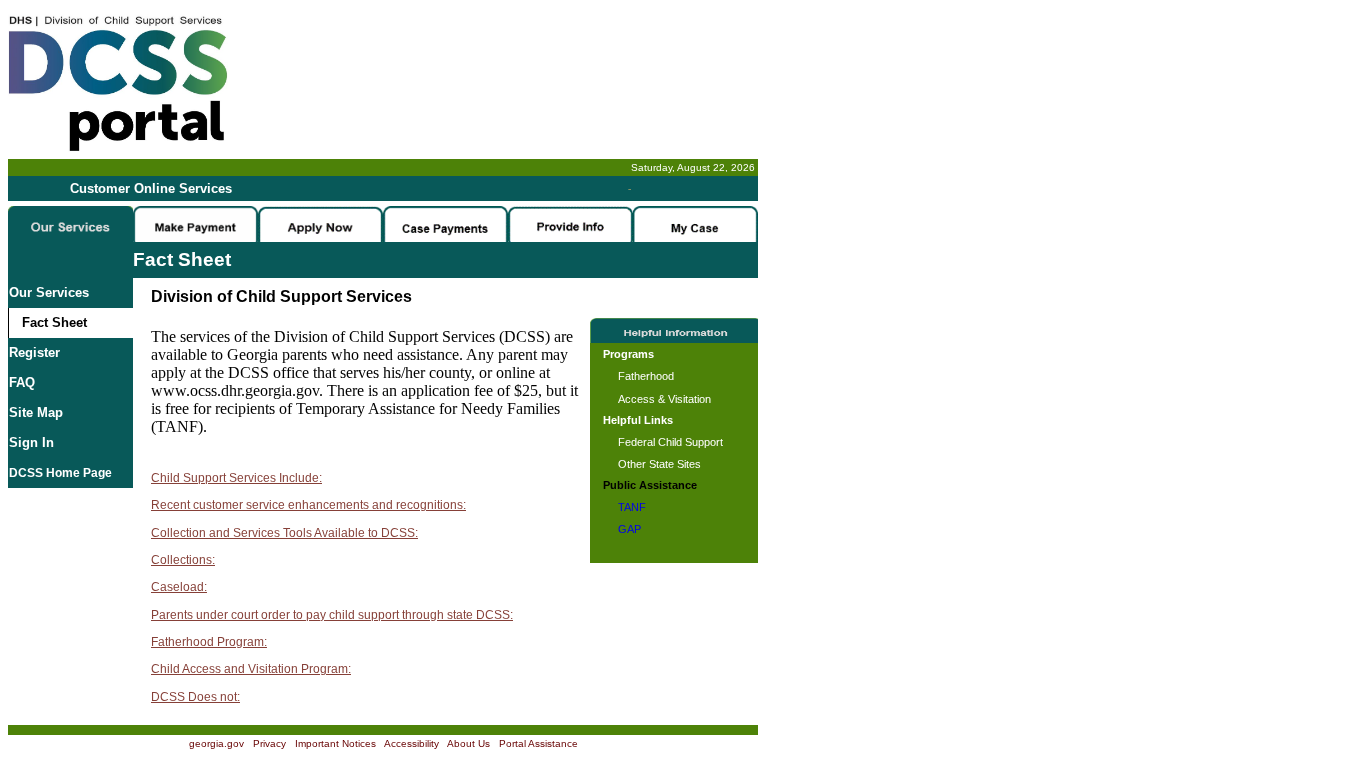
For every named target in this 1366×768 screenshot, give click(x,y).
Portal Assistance (538, 743)
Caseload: (179, 587)
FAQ (22, 382)
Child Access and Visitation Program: (251, 669)
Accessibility (411, 743)
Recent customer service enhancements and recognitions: (308, 505)
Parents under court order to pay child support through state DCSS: (332, 615)
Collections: (183, 560)
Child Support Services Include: (236, 478)
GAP (629, 529)
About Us (468, 743)
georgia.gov (216, 743)
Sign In (31, 442)
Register (34, 352)
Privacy (269, 743)
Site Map (36, 412)
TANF (632, 507)
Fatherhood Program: (209, 642)
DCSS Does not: (195, 697)
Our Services (49, 292)
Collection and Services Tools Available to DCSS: (284, 533)
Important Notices (335, 743)
